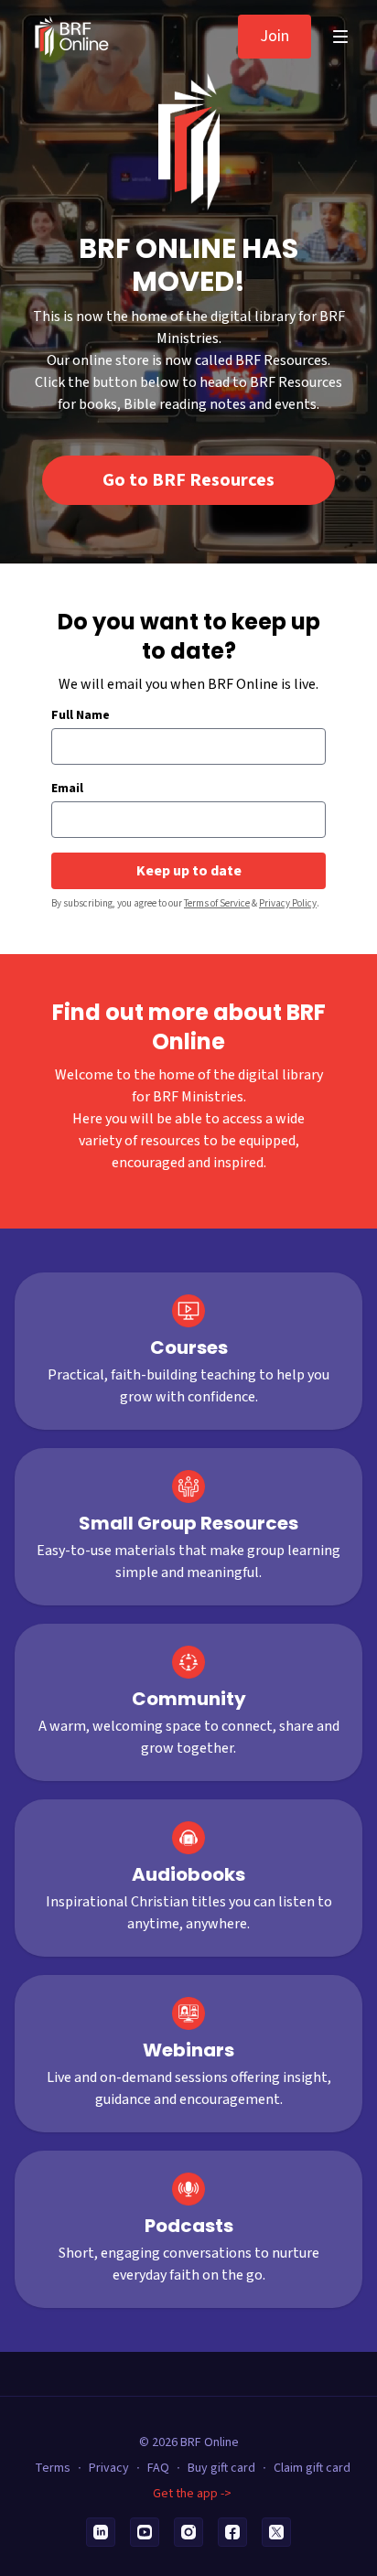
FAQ (158, 2468)
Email (67, 789)
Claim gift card (312, 2468)
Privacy (109, 2468)
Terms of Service (217, 903)
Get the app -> (192, 2494)
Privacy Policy (288, 903)
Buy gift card (221, 2468)
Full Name (81, 715)
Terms (53, 2468)
